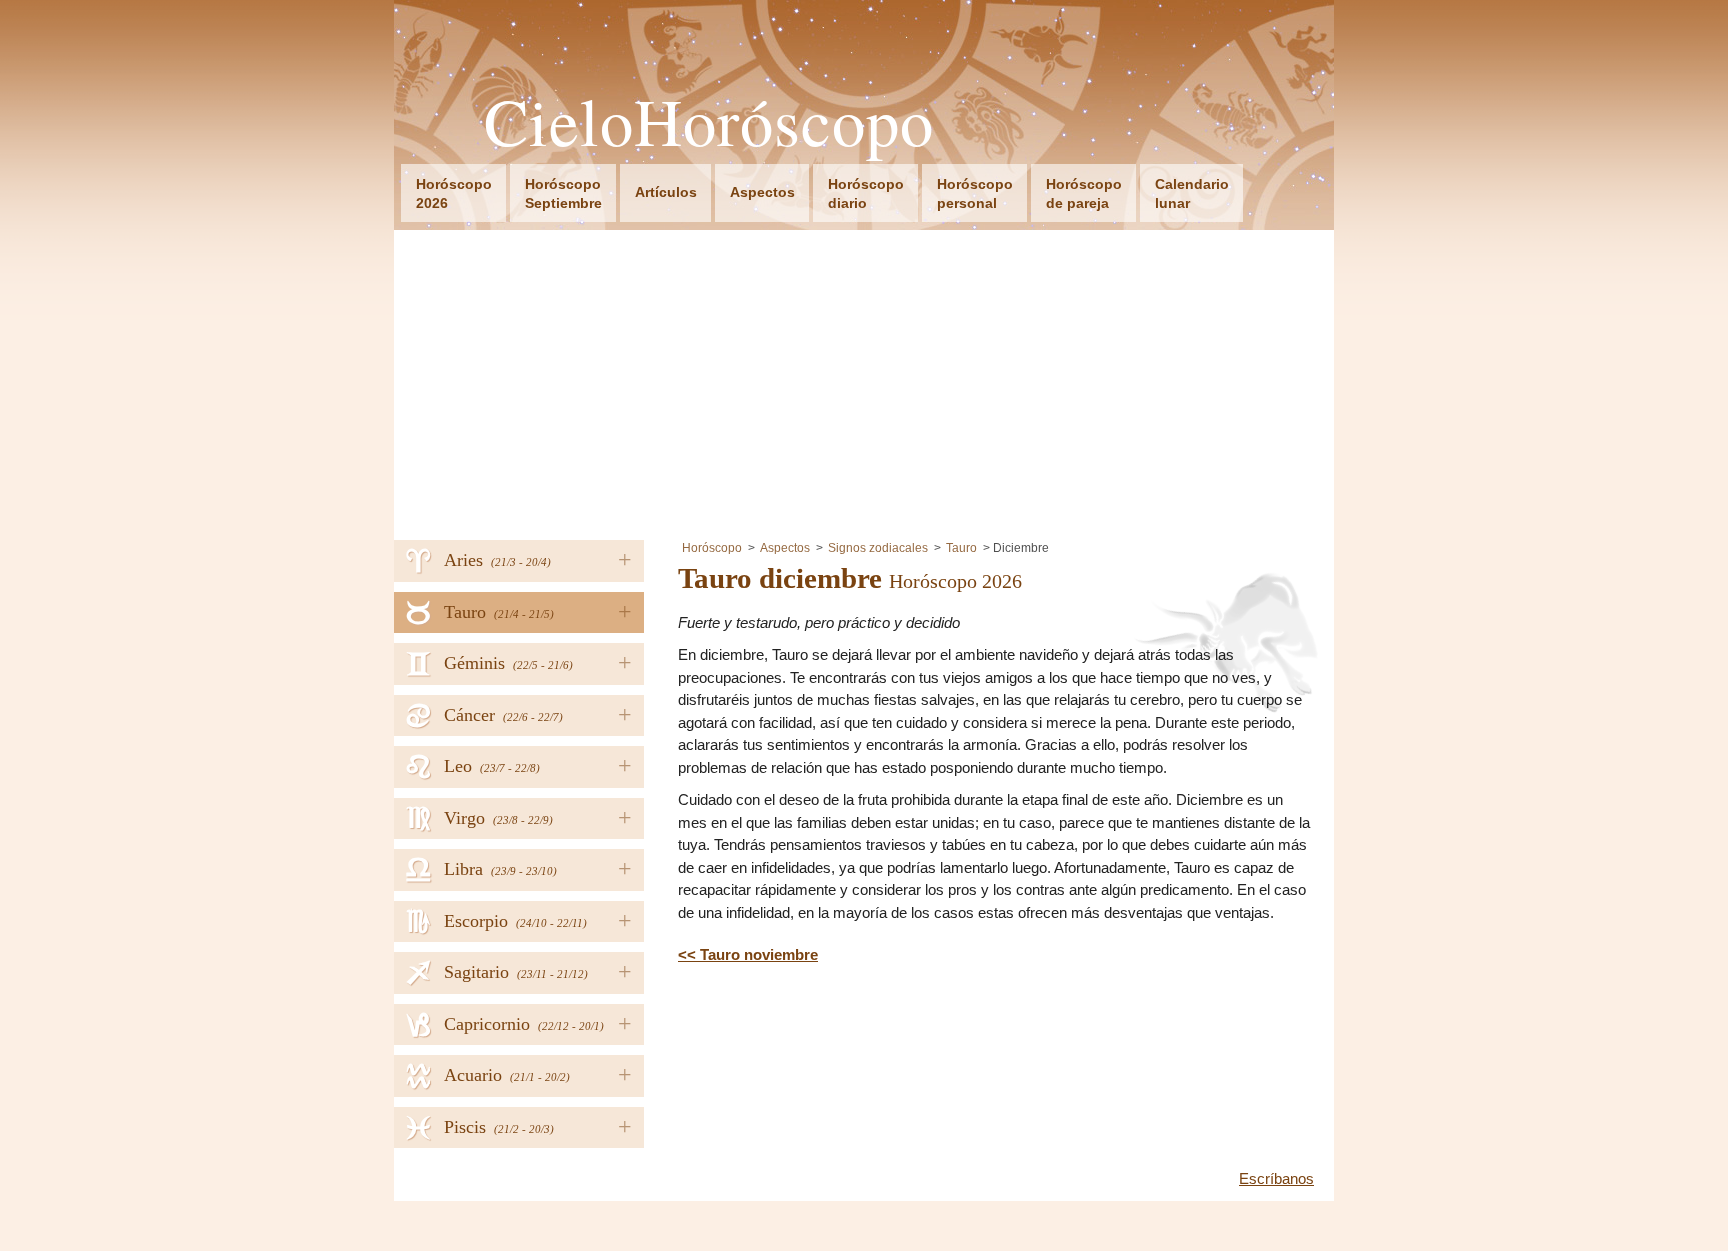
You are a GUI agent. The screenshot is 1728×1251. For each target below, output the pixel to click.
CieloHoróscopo (709, 121)
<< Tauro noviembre (748, 954)
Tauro (961, 548)
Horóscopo (712, 548)
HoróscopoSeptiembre (563, 193)
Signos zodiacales (878, 548)
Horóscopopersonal (975, 193)
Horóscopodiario (866, 193)
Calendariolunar (1192, 193)
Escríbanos (1276, 1178)
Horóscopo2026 (454, 193)
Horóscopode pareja (1084, 193)
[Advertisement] (864, 380)
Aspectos (762, 192)
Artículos (666, 192)
